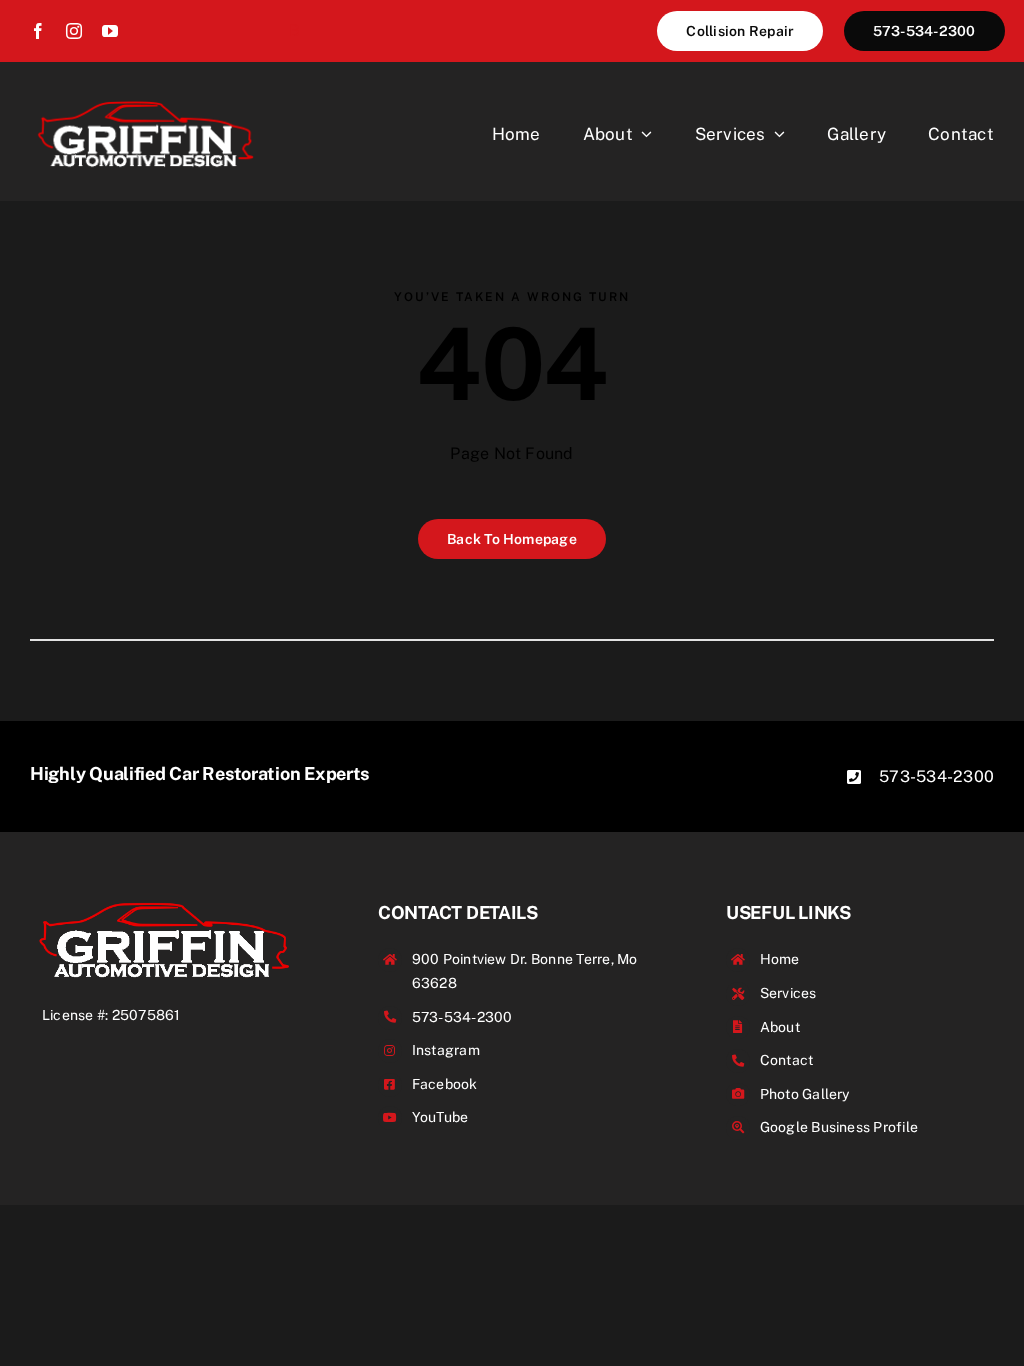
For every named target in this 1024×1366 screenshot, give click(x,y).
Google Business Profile (839, 1127)
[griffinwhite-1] (145, 99)
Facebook (445, 1084)
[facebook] (38, 31)
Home (780, 959)
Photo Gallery (805, 1094)
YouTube (440, 1117)
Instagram (446, 1050)
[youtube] (110, 31)
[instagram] (74, 31)
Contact (787, 1060)
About (780, 1027)
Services (788, 993)
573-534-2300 (936, 776)
